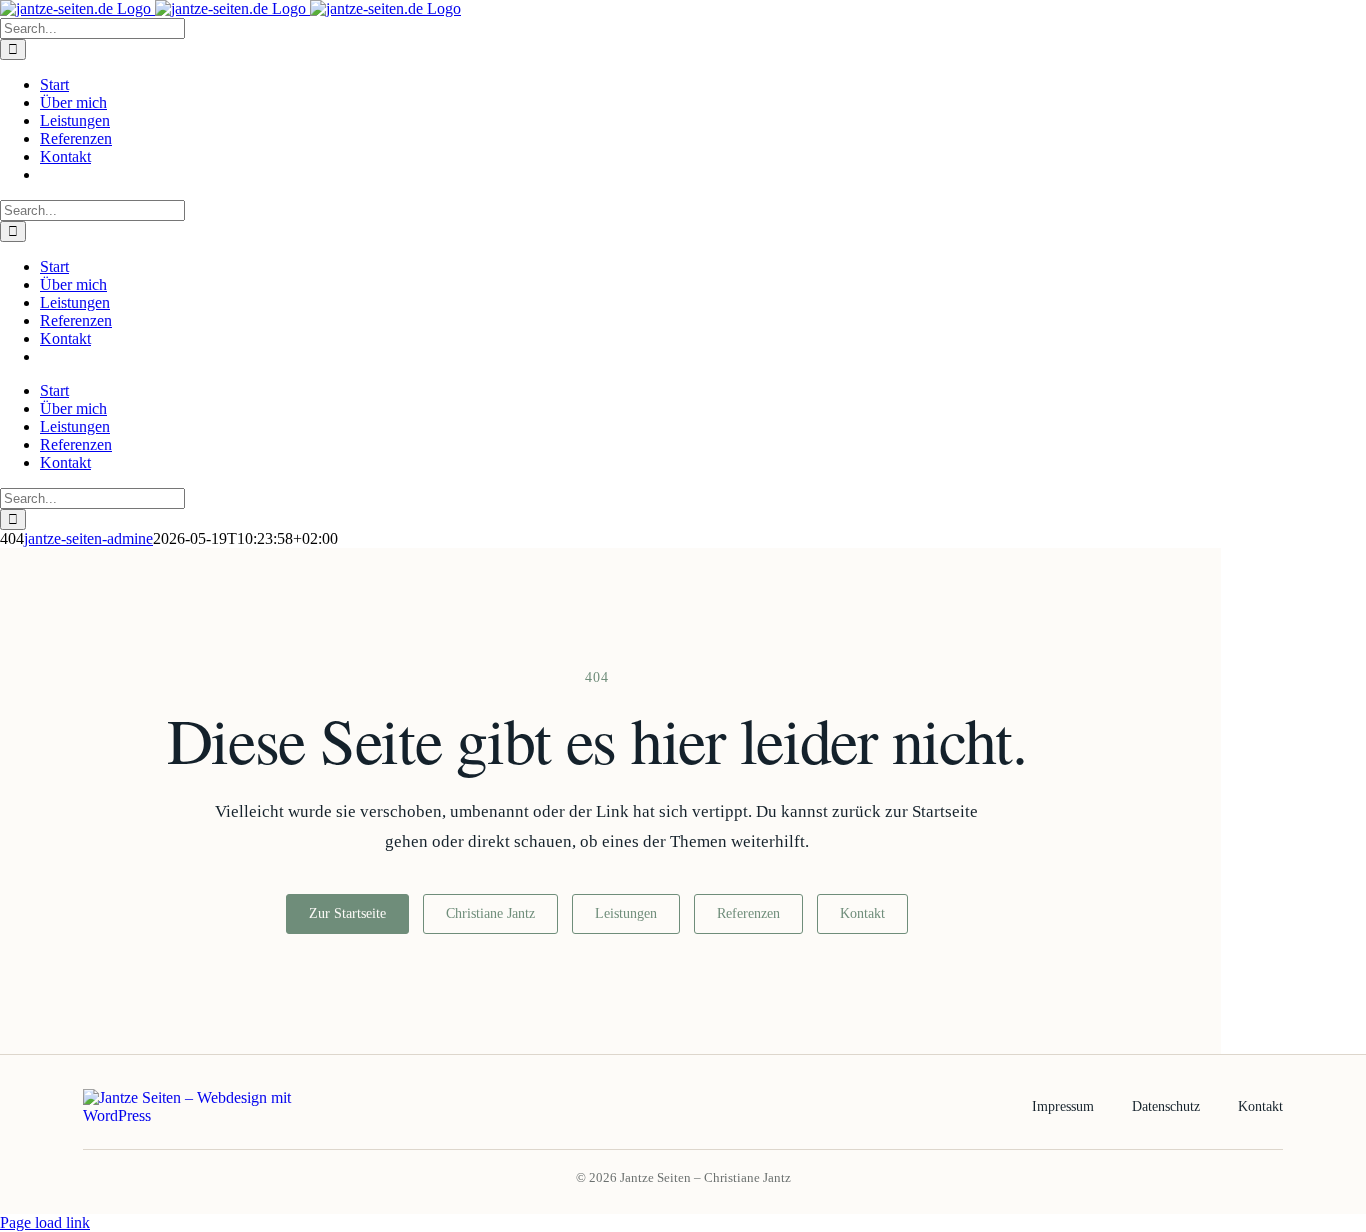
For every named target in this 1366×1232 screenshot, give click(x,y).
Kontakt (862, 913)
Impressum (1063, 1106)
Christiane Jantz (490, 913)
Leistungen (626, 913)
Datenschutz (1166, 1106)
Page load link (45, 1222)
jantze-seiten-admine (88, 538)
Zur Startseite (347, 913)
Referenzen (748, 913)
